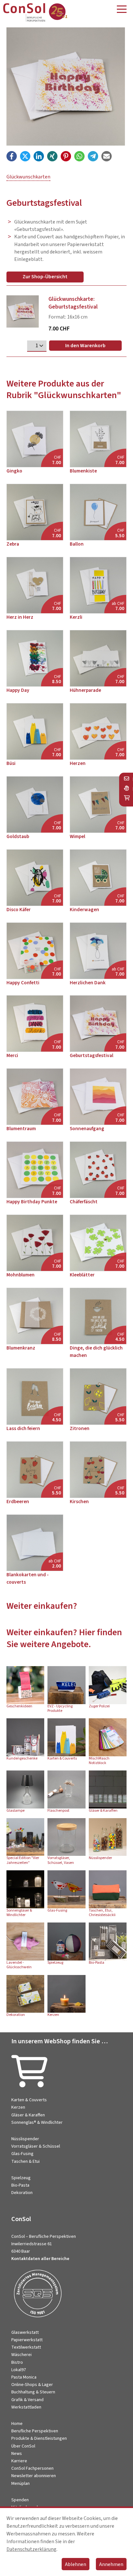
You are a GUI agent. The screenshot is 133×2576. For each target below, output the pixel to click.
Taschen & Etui (26, 2161)
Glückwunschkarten (28, 177)
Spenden (20, 2500)
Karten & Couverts (29, 2100)
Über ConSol (23, 2446)
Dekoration (22, 2193)
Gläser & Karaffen (28, 2115)
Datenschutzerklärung (31, 2549)
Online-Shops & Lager (32, 2385)
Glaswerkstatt (25, 2333)
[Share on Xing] (52, 156)
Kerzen (18, 2107)
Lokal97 (19, 2370)
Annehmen (111, 2564)
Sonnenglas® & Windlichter (37, 2123)
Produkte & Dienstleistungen (39, 2438)
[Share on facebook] (12, 156)
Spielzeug (21, 2178)
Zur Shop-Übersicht (45, 277)
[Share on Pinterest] (66, 156)
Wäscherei (21, 2355)
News (17, 2454)
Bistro (17, 2362)
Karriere (19, 2461)
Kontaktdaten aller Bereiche (40, 2259)
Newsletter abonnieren (34, 2476)
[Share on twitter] (25, 156)
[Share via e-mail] (107, 156)
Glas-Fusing (22, 2154)
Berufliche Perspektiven (35, 2431)
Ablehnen (76, 2564)
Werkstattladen (26, 2407)
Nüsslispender (25, 2139)
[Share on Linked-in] (39, 156)
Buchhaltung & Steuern (33, 2392)
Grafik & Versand (27, 2400)
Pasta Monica (24, 2377)
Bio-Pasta (20, 2185)
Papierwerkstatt (27, 2340)
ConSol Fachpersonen (32, 2468)
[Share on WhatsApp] (79, 156)
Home (17, 2424)
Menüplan (20, 2484)
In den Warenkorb (85, 346)
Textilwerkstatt (26, 2347)
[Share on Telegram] (93, 156)
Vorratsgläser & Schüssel (36, 2146)
